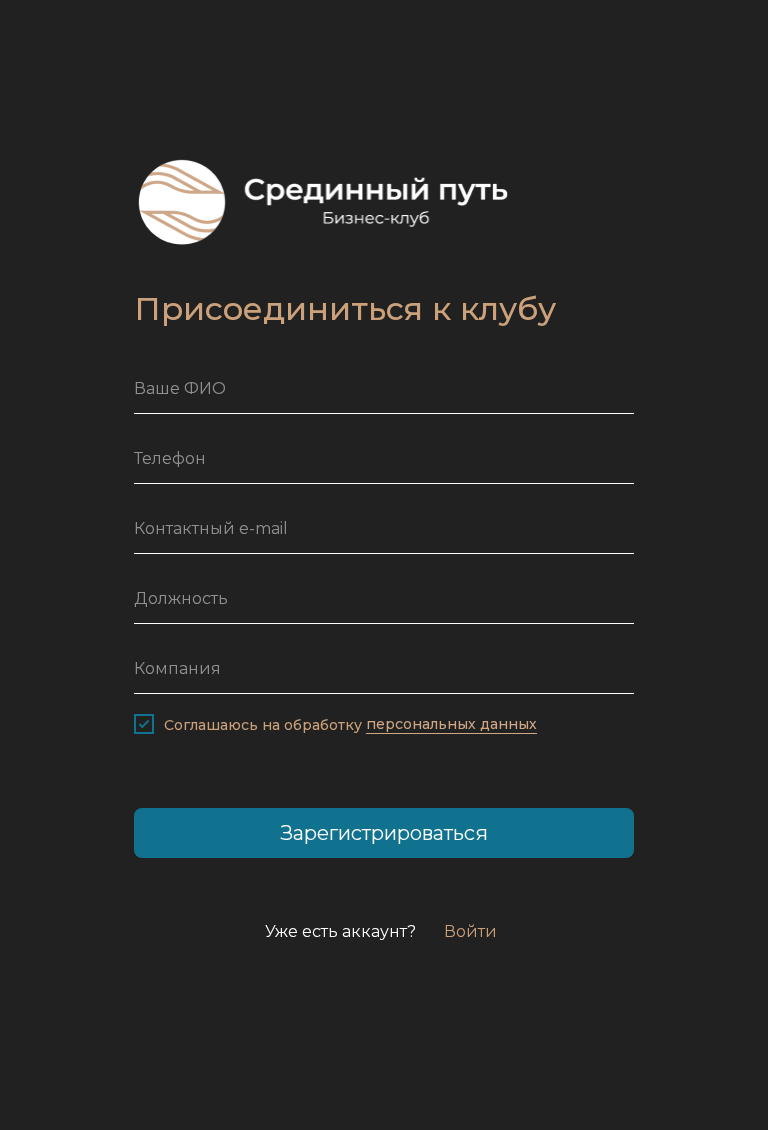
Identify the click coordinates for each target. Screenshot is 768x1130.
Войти (470, 931)
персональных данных (451, 724)
